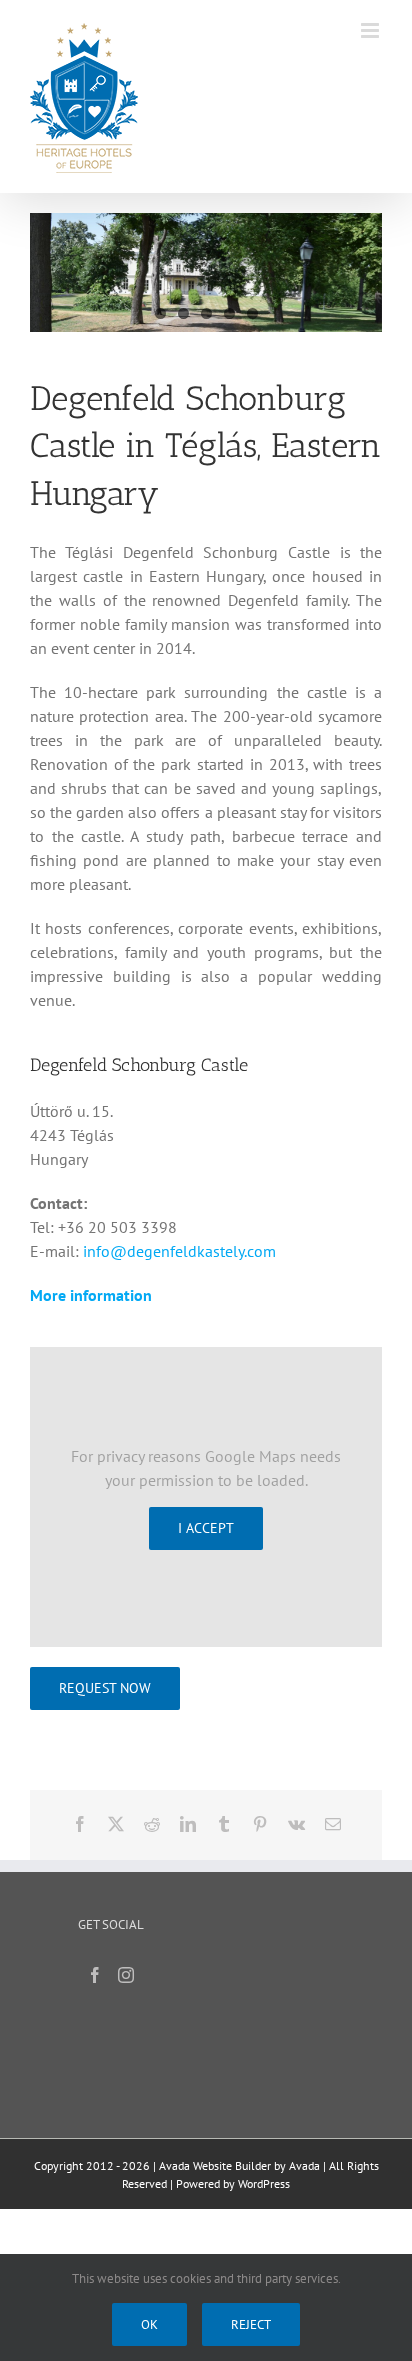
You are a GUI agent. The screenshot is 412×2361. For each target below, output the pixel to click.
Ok (149, 2324)
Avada (304, 2165)
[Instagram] (126, 1975)
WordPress (264, 2183)
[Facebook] (95, 1975)
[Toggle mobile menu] (371, 30)
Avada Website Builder (215, 2165)
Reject (251, 2324)
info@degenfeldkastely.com (179, 1251)
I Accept (206, 1528)
